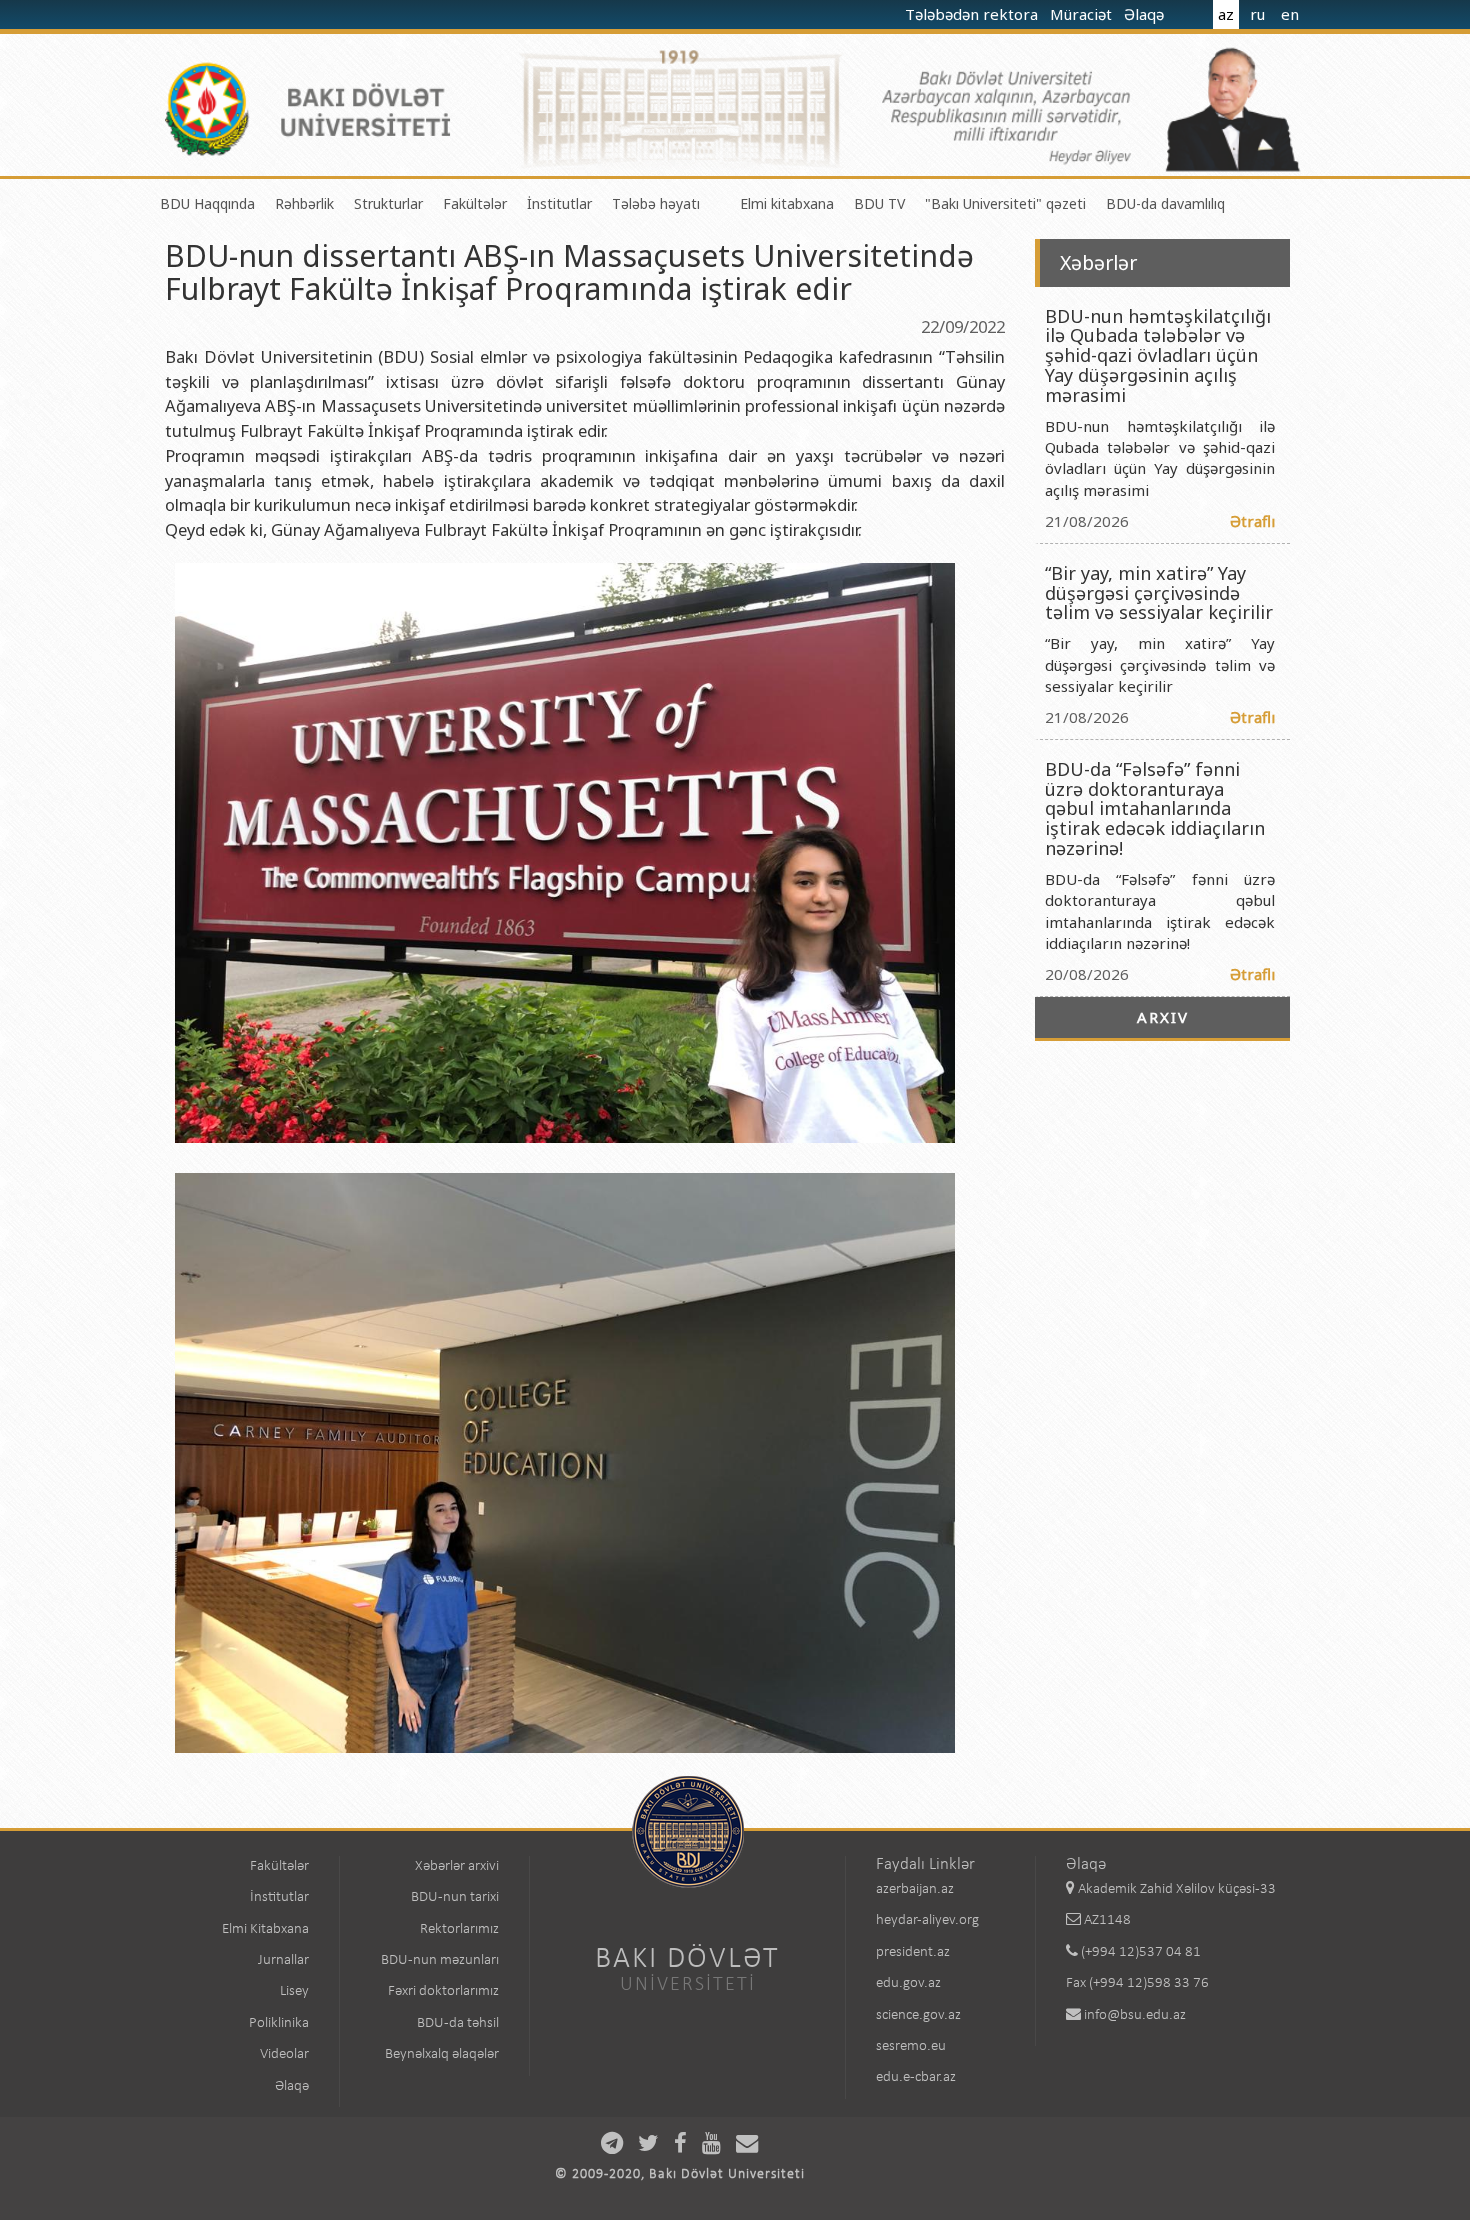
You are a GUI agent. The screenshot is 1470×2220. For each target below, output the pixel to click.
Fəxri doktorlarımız (443, 1991)
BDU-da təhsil (458, 2023)
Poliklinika (279, 2023)
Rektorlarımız (459, 1929)
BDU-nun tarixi (455, 1897)
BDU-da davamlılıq (1165, 203)
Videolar (284, 2054)
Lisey (294, 1991)
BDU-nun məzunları (440, 1960)
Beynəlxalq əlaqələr (442, 2054)
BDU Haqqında (207, 203)
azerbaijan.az (915, 1889)
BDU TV (879, 203)
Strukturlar (388, 203)
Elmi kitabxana (787, 203)
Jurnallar (283, 1960)
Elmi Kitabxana (265, 1929)
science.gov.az (918, 2015)
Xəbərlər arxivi (457, 1866)
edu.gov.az (908, 1983)
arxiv (1163, 1017)
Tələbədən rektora (973, 14)
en (1290, 14)
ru (1257, 14)
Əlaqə (1146, 14)
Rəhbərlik (304, 203)
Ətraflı (1252, 521)
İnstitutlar (559, 203)
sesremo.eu (911, 2046)
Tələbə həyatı (656, 203)
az (1226, 14)
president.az (913, 1952)
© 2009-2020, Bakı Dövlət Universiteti (680, 2174)
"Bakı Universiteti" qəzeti (1005, 203)
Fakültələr (475, 203)
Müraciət (1083, 14)
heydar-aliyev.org (927, 1920)
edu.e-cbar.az (916, 2077)
